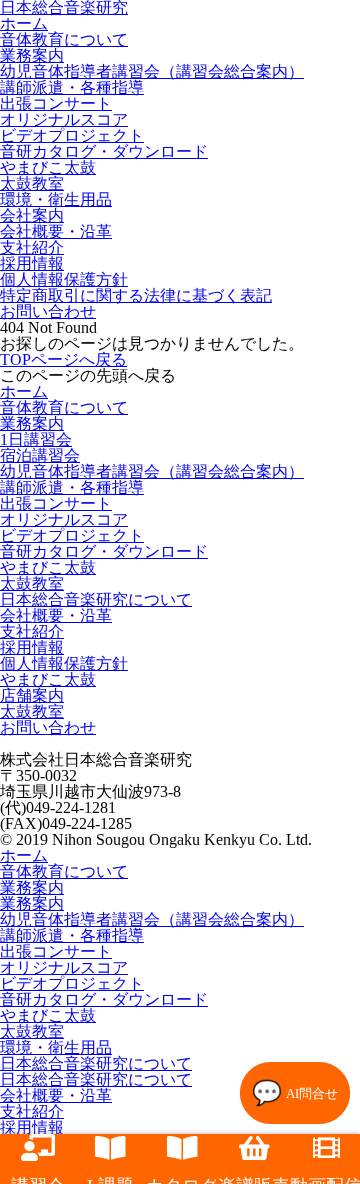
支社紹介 (32, 247)
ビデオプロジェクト (72, 135)
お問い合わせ (48, 311)
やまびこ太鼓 (48, 167)
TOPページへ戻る (63, 359)
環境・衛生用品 (56, 199)
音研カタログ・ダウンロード (104, 151)
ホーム (24, 391)
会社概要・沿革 (56, 231)
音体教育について (64, 39)
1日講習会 (36, 439)
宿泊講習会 (40, 455)
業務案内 (32, 55)
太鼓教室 (32, 183)
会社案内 (32, 215)
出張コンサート (56, 103)
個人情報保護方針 (64, 279)
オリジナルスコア (64, 119)
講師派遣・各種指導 (72, 87)
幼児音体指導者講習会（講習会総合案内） (152, 71)
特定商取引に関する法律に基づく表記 (136, 295)
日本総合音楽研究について (96, 599)
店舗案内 (32, 695)
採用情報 (32, 263)
